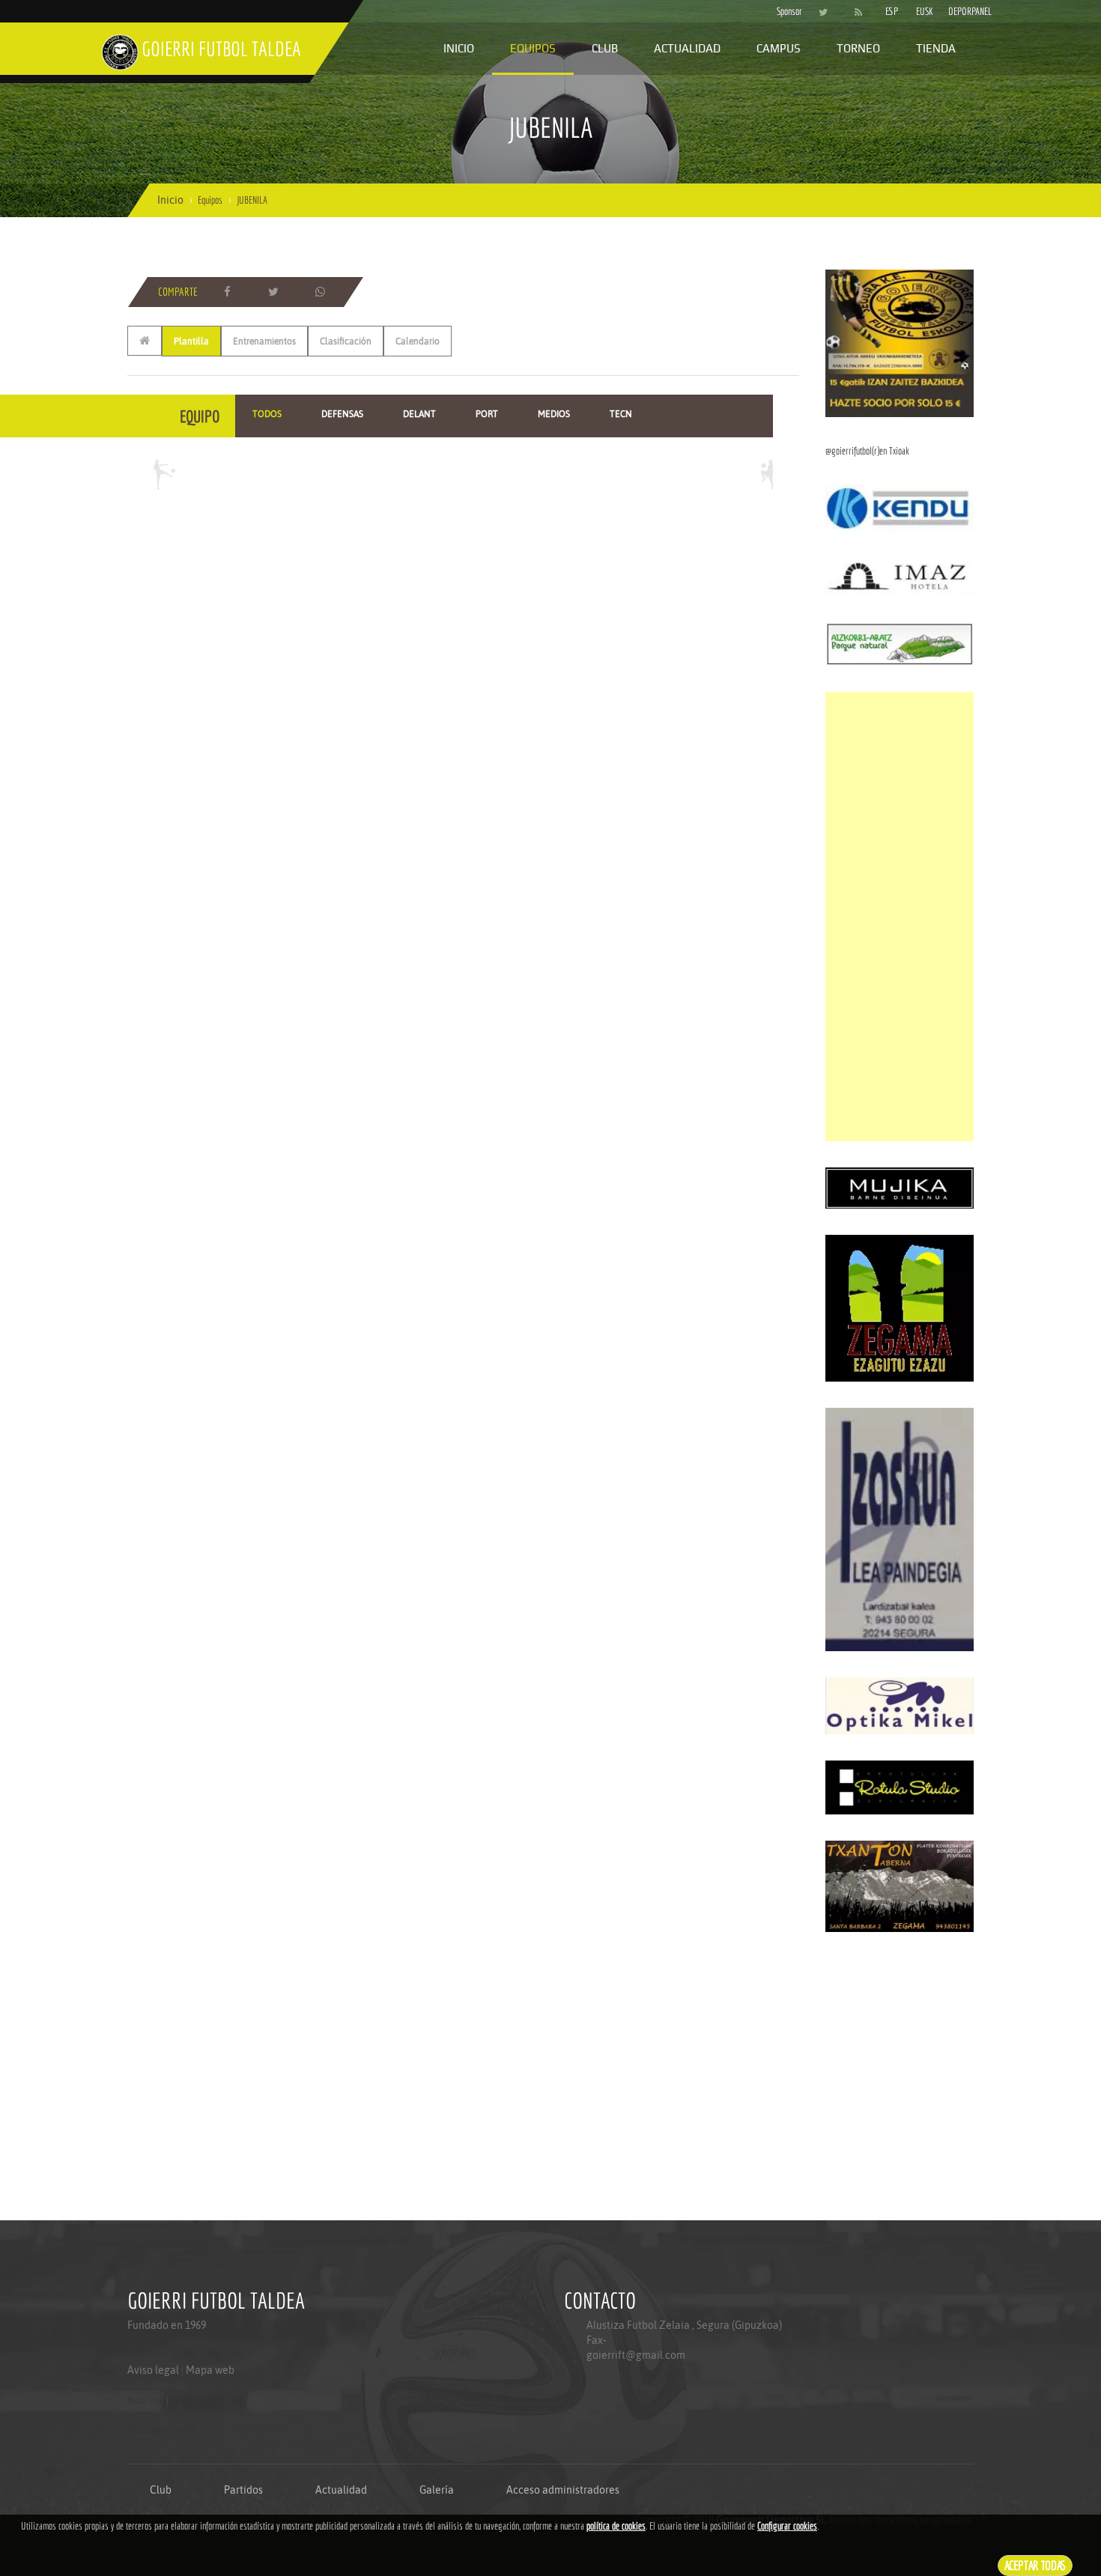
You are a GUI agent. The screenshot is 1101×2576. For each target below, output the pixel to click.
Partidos (243, 2490)
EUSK (925, 11)
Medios (554, 414)
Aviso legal (153, 2370)
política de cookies (616, 2526)
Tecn (621, 414)
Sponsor (786, 11)
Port (487, 414)
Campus (779, 48)
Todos (267, 414)
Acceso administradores (563, 2490)
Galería (437, 2490)
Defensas (342, 414)
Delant (419, 414)
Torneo (858, 48)
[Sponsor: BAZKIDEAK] (900, 342)
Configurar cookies (787, 2526)
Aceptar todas (1035, 2565)
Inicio (459, 48)
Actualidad (687, 48)
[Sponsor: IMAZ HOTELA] (900, 576)
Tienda (936, 48)
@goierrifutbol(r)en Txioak (867, 451)
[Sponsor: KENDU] (900, 507)
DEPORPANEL (957, 11)
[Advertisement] (900, 917)
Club (605, 48)
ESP (892, 11)
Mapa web (210, 2370)
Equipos (533, 48)
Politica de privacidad (161, 2430)
